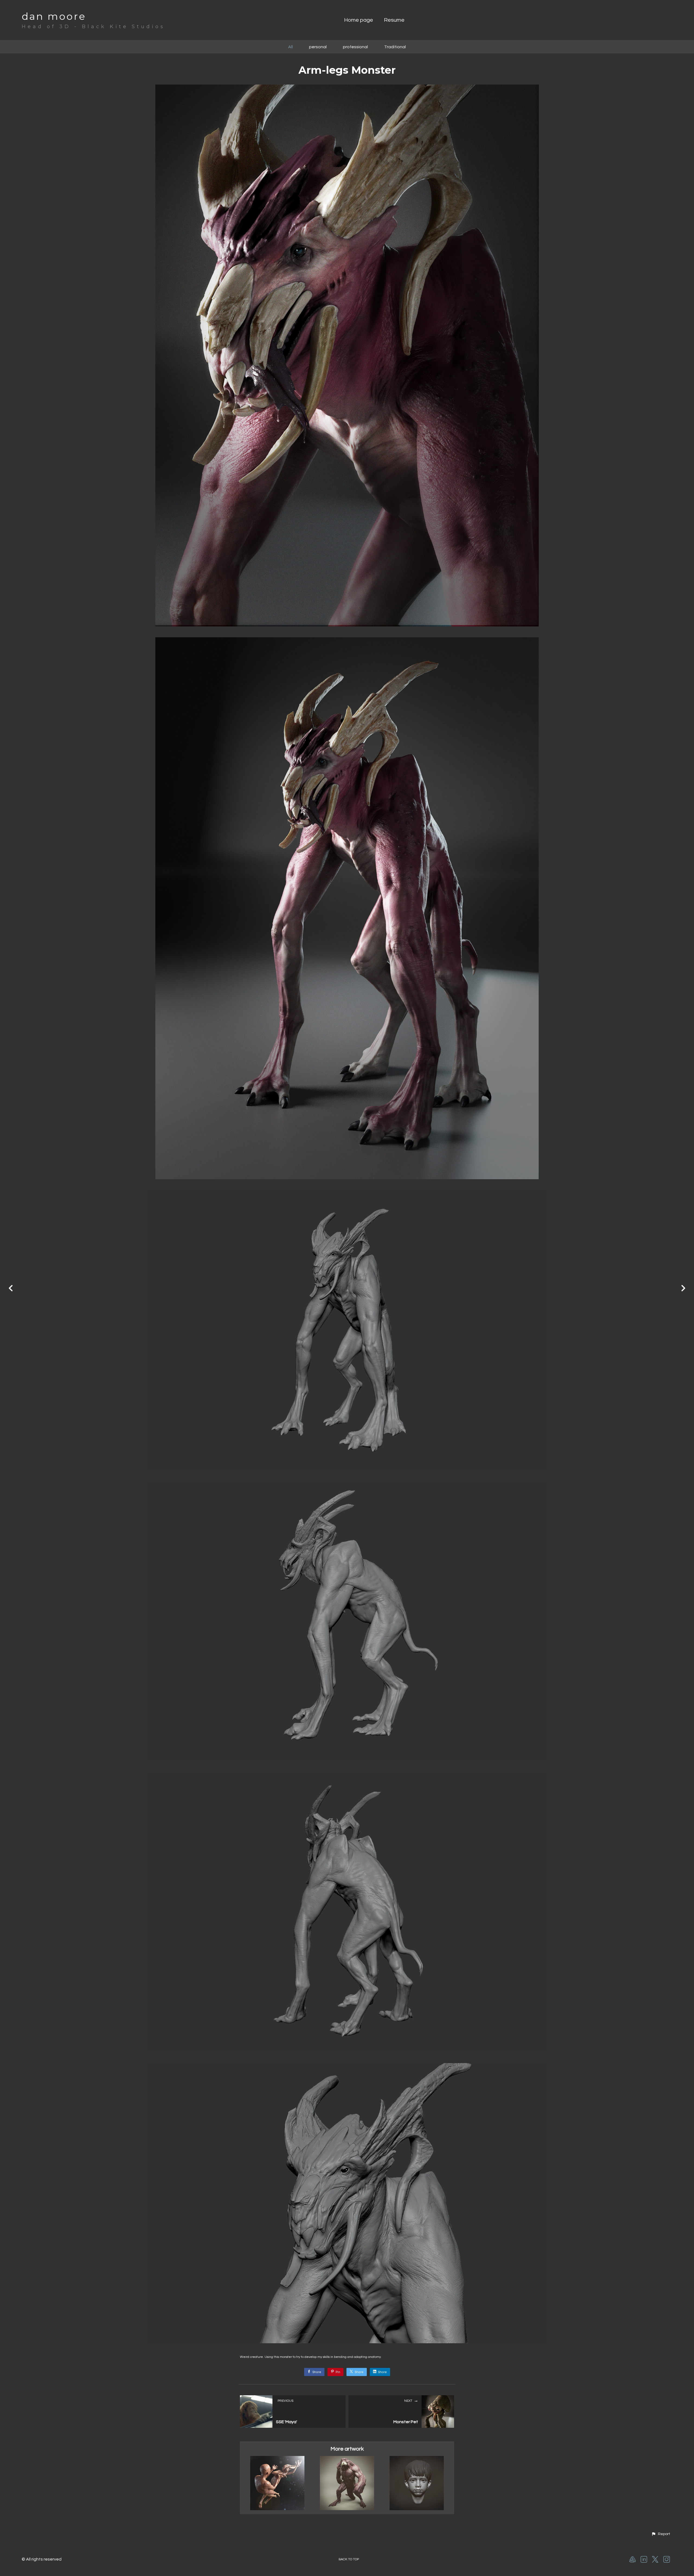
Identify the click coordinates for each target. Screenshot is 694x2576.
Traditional (395, 47)
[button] (661, 2534)
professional (355, 47)
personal (318, 47)
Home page (359, 20)
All (290, 47)
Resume (394, 20)
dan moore (54, 16)
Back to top (349, 2559)
